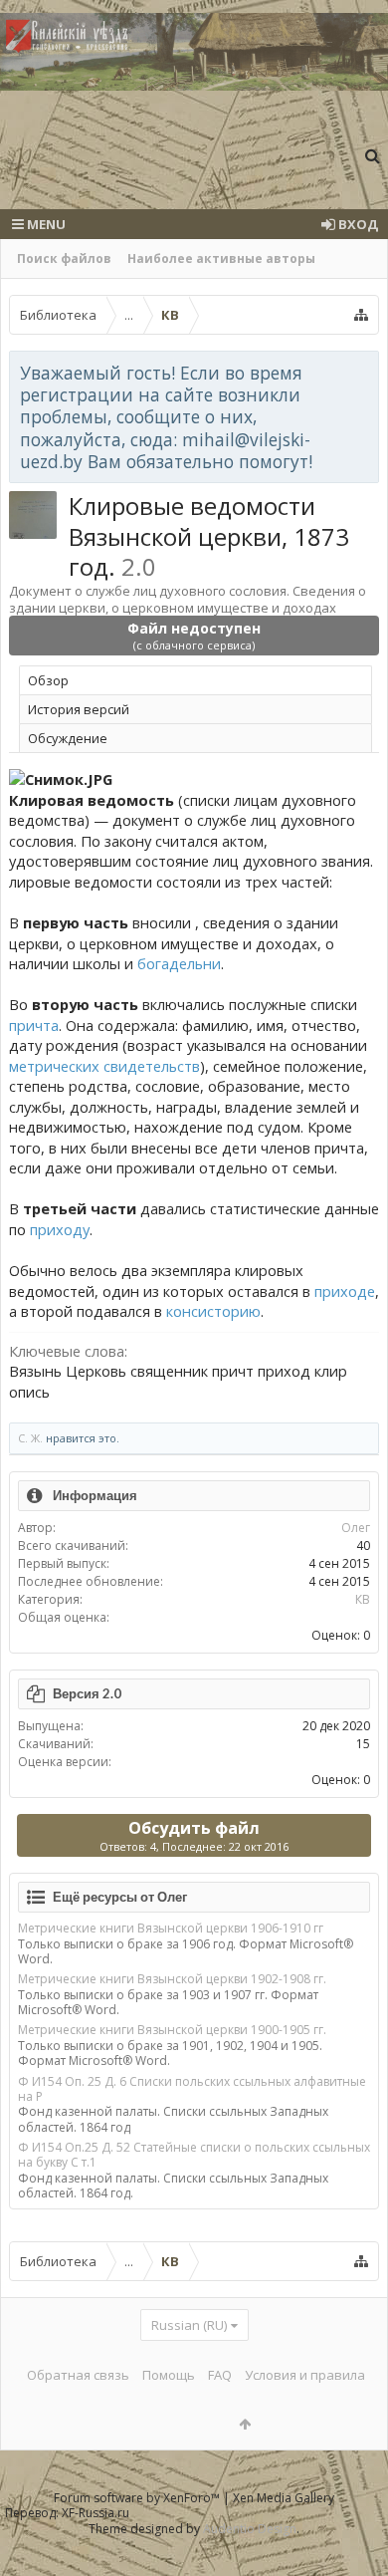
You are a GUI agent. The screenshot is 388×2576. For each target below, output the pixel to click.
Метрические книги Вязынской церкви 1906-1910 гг (171, 1928)
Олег (356, 1528)
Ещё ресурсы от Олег (120, 1897)
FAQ (220, 2375)
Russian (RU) (189, 2325)
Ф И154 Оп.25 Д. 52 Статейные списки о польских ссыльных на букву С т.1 (194, 2155)
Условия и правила (305, 2375)
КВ (363, 1599)
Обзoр (48, 680)
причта (34, 1025)
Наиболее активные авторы (221, 258)
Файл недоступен (194, 636)
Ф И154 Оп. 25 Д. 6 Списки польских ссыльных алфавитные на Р (192, 2089)
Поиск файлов (64, 258)
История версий (79, 709)
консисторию (213, 1311)
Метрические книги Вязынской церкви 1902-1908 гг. (172, 1979)
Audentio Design (250, 2529)
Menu (45, 224)
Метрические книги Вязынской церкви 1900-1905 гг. (172, 2030)
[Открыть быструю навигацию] (361, 315)
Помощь (169, 2375)
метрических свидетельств (104, 1066)
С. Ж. (30, 1438)
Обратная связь (78, 2375)
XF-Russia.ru (96, 2513)
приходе (345, 1291)
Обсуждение (68, 738)
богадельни (179, 963)
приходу (60, 1229)
